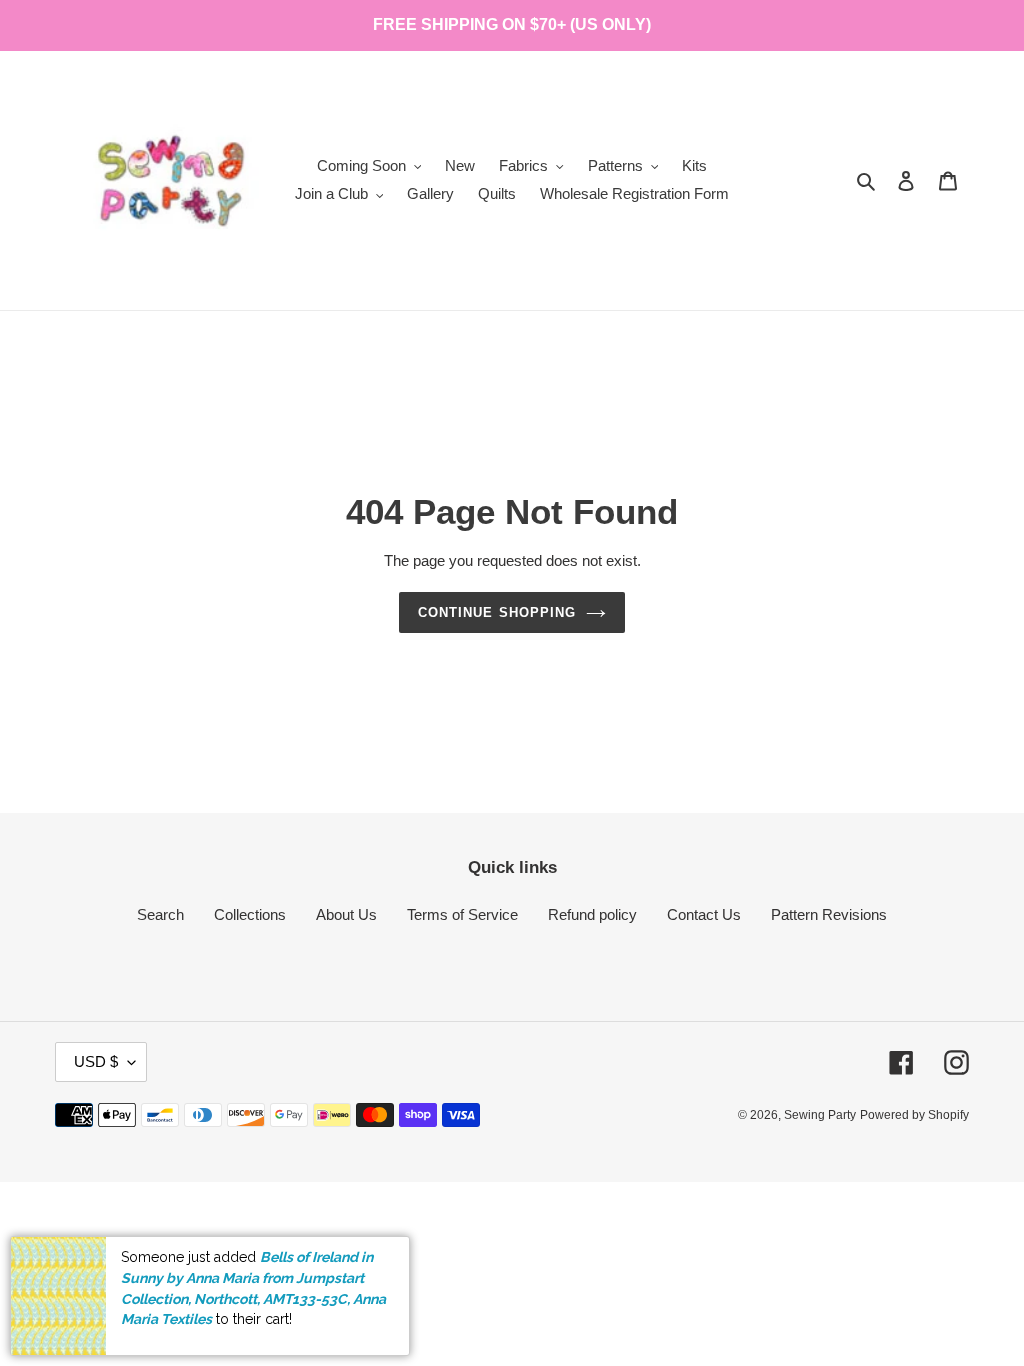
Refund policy (592, 914)
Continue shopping (497, 612)
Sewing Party (820, 1115)
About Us (346, 914)
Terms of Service (462, 914)
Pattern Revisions (829, 914)
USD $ (96, 1061)
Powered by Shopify (914, 1115)
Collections (250, 914)
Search (160, 914)
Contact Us (704, 914)
